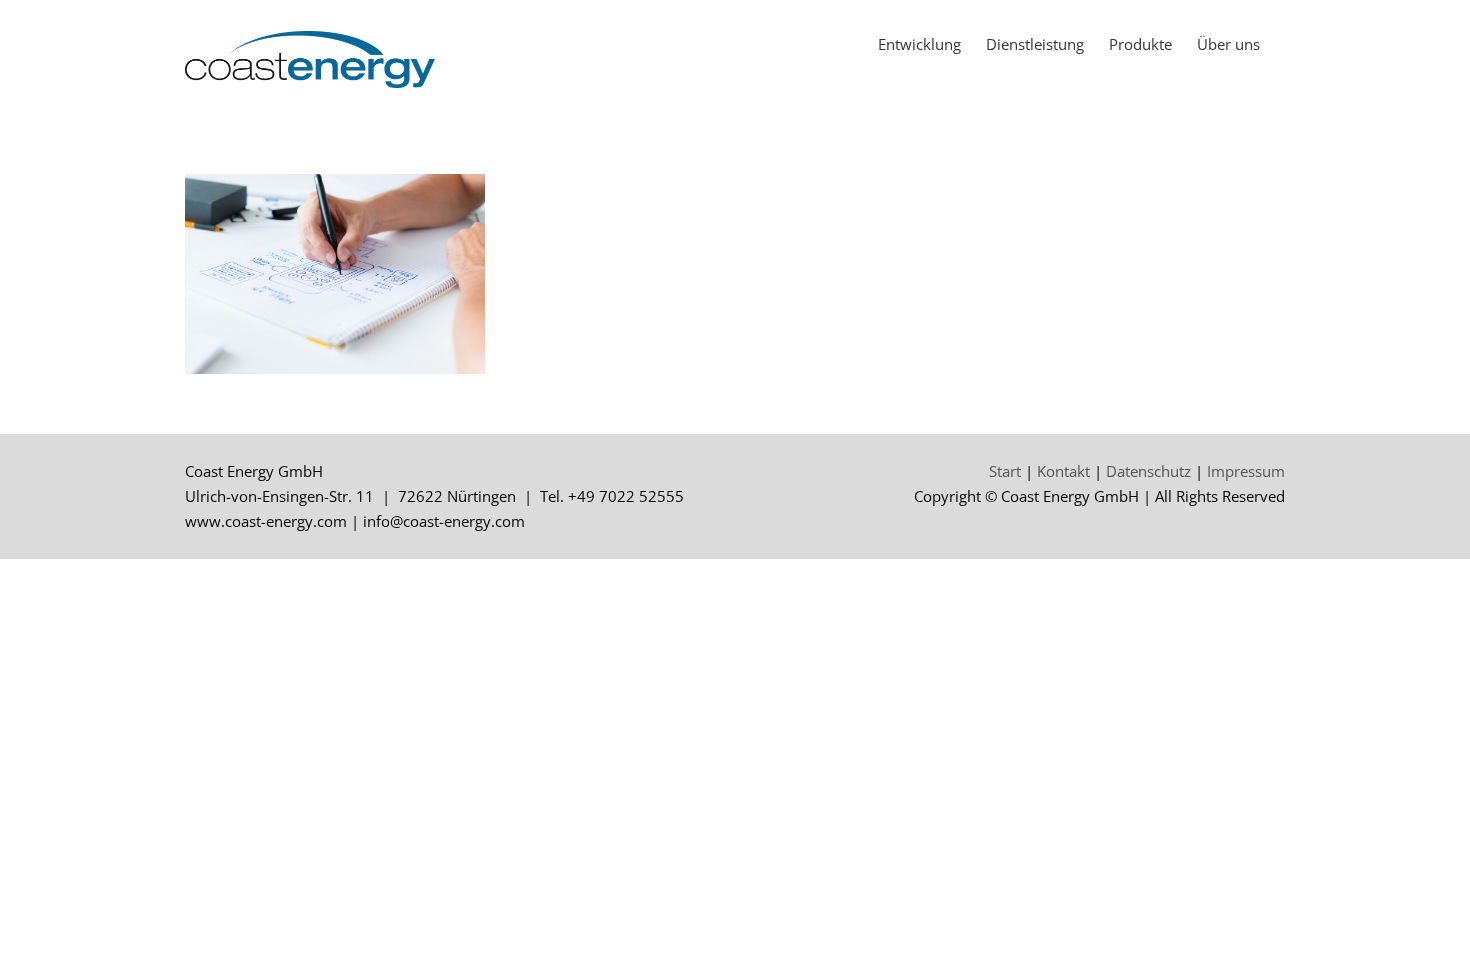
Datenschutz (1148, 471)
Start (1005, 471)
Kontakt (1063, 471)
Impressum (1246, 471)
